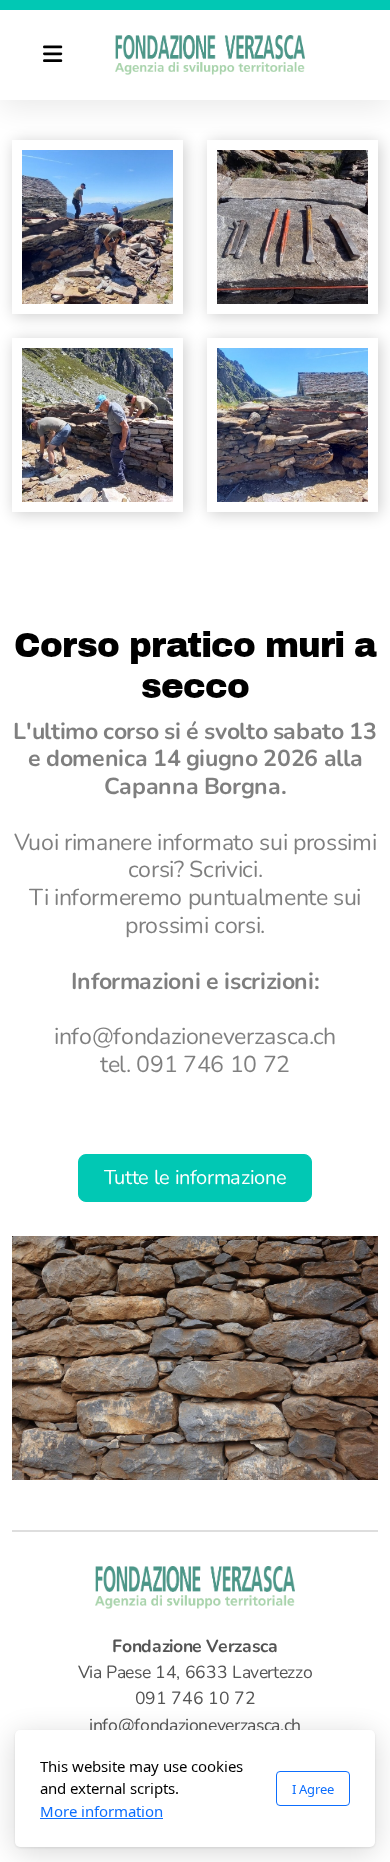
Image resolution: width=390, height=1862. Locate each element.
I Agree (313, 1789)
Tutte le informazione (195, 1177)
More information (101, 1811)
